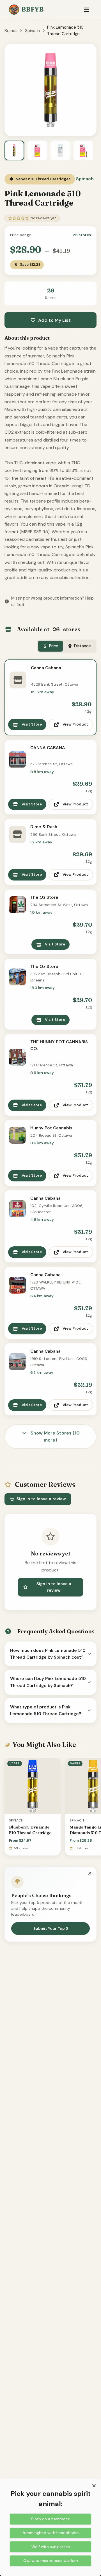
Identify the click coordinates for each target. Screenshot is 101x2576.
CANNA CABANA (48, 748)
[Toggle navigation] (86, 10)
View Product (75, 724)
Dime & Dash (44, 827)
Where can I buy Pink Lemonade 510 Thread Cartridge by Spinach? (48, 1682)
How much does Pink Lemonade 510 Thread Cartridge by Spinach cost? (48, 1654)
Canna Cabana (46, 668)
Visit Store (32, 724)
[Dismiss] (90, 1874)
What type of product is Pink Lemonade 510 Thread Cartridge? (46, 1710)
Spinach (32, 31)
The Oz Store (44, 897)
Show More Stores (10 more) (55, 1437)
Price (54, 646)
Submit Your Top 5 (51, 1928)
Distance (82, 646)
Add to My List (54, 320)
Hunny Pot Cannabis (51, 1128)
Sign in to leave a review (41, 1499)
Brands (11, 31)
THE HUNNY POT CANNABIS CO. (59, 1045)
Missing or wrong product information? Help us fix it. (52, 601)
